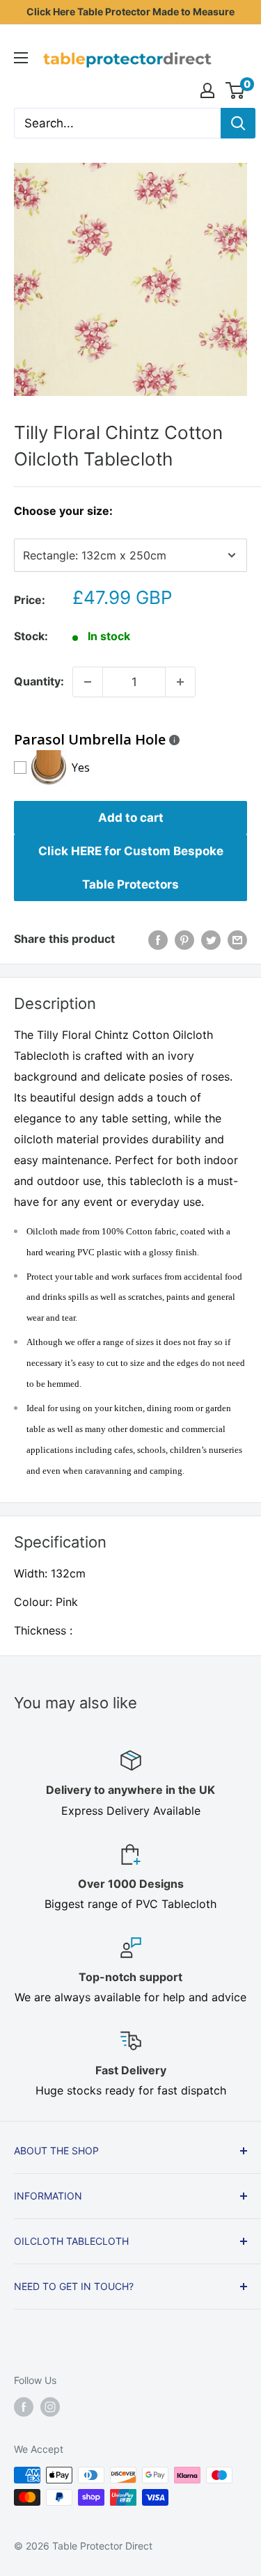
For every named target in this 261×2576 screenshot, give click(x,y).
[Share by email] (237, 939)
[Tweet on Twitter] (211, 939)
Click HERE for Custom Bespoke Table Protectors (131, 868)
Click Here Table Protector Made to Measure (130, 11)
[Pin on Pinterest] (184, 939)
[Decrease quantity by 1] (88, 682)
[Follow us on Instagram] (50, 2407)
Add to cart (131, 818)
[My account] (207, 90)
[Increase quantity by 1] (180, 682)
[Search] (238, 123)
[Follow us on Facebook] (24, 2407)
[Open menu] (21, 58)
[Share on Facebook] (158, 939)
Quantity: (39, 681)
